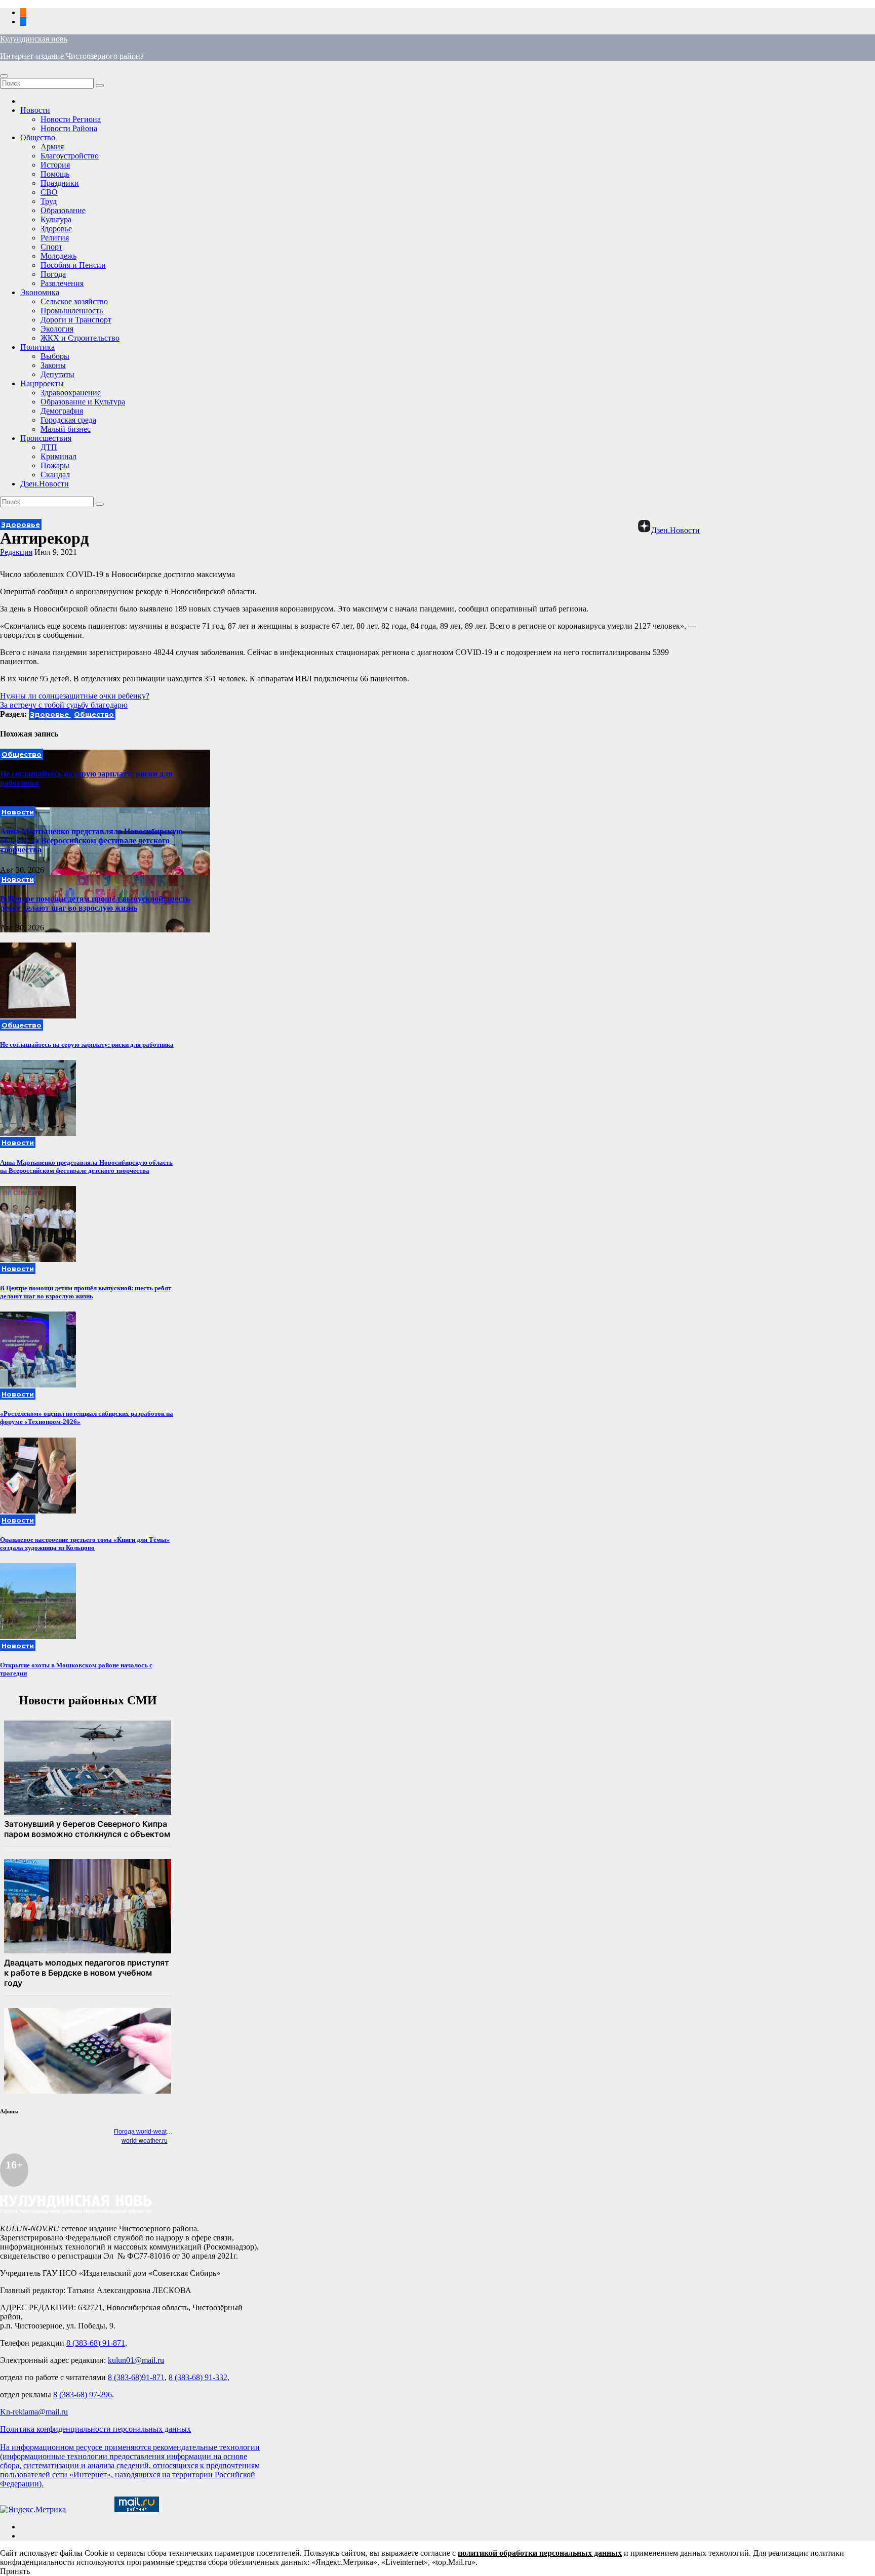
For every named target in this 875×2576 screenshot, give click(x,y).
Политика (37, 347)
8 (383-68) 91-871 (96, 2343)
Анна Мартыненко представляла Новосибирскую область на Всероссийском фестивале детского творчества (91, 841)
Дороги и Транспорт (76, 320)
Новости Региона (71, 119)
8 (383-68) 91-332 (198, 2377)
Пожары (55, 465)
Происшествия (46, 438)
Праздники (60, 183)
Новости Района (69, 128)
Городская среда (68, 420)
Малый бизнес (66, 429)
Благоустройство (70, 156)
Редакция (16, 552)
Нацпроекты (42, 383)
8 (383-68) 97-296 (83, 2395)
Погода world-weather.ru (148, 2132)
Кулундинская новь (34, 39)
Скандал (55, 475)
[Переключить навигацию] (4, 76)
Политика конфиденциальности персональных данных (95, 2429)
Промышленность (72, 311)
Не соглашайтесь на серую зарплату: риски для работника (87, 1045)
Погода (53, 274)
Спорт (51, 247)
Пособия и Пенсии (73, 265)
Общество (38, 137)
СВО (49, 192)
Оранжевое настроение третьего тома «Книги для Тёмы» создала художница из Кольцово (85, 1544)
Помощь (55, 174)
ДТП (49, 447)
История (55, 165)
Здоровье (56, 229)
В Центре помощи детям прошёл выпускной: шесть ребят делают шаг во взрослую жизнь (95, 903)
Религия (55, 238)
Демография (62, 411)
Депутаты (57, 374)
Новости (35, 110)
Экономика (40, 292)
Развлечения (62, 283)
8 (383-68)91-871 (136, 2377)
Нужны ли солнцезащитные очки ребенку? (75, 696)
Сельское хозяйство (74, 301)
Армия (52, 147)
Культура (56, 219)
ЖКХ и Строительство (80, 338)
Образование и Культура (83, 402)
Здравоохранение (71, 393)
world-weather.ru (145, 2141)
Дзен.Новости (45, 484)
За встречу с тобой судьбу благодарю (64, 705)
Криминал (58, 456)
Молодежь (58, 256)
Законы (53, 365)
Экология (57, 329)
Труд (49, 201)
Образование (63, 210)
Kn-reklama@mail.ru (34, 2412)
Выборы (55, 356)
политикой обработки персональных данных (540, 2553)
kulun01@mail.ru (136, 2360)
